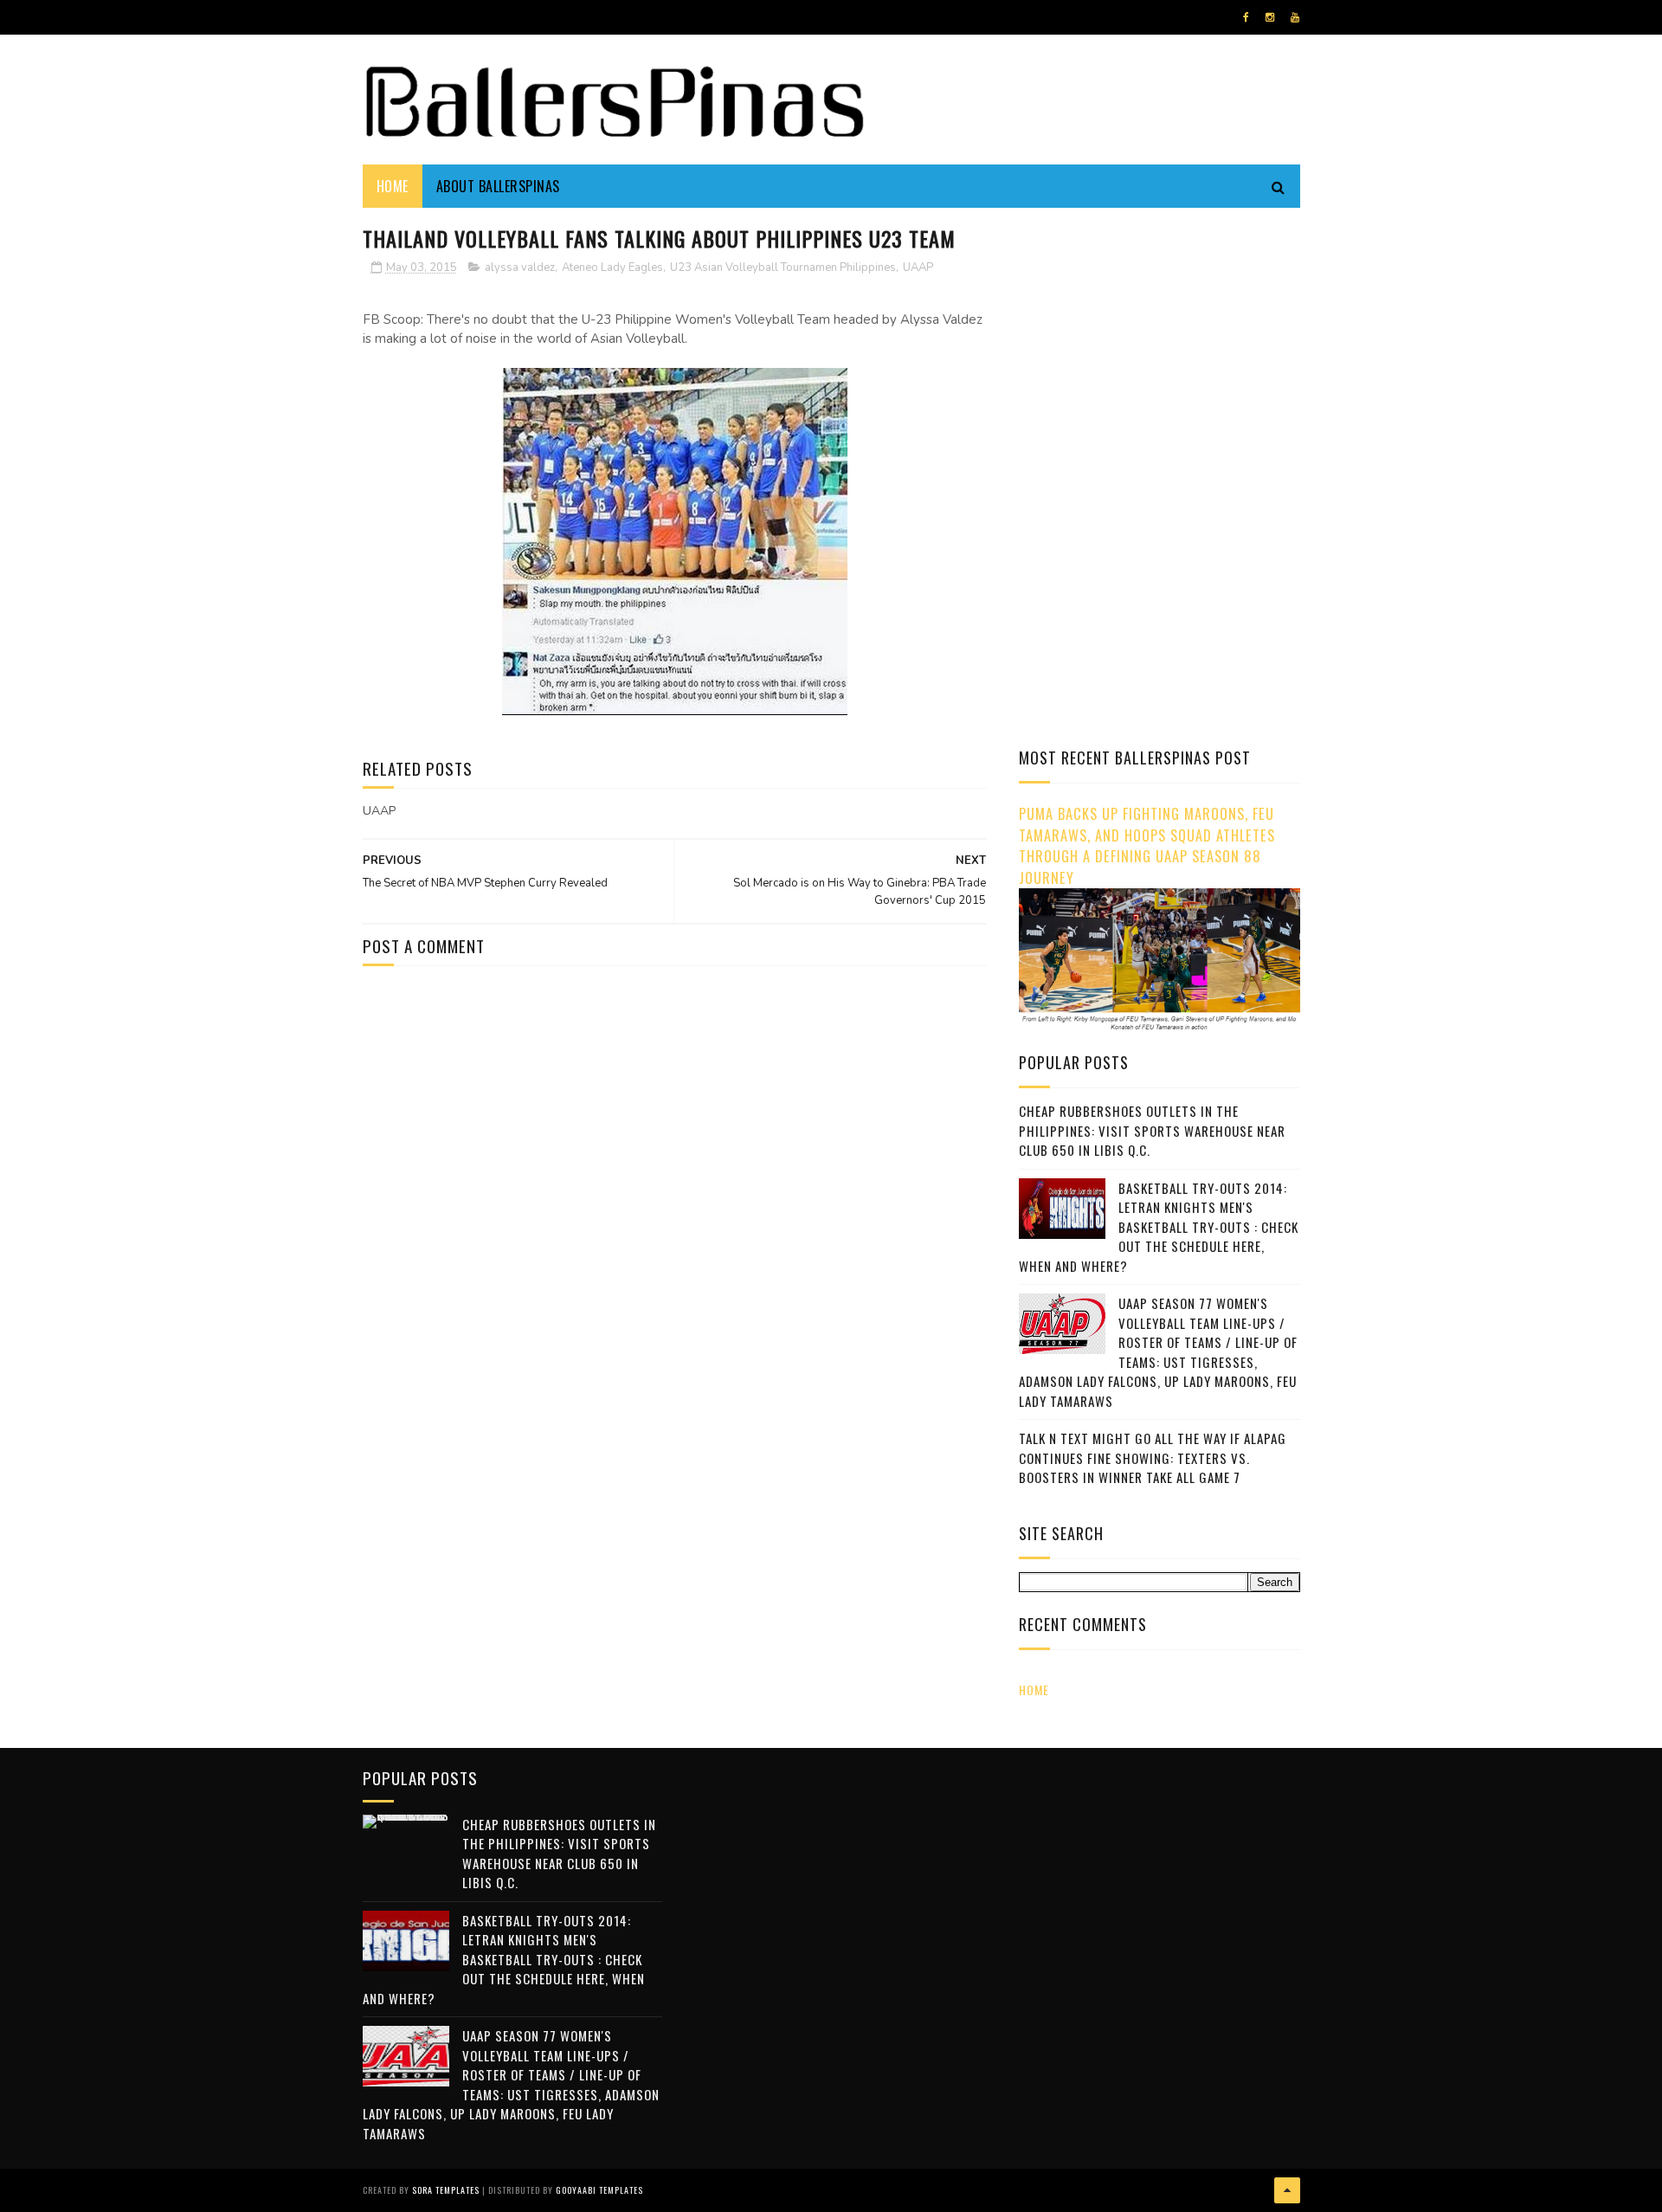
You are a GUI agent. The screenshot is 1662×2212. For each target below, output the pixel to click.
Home (393, 186)
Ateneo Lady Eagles (612, 268)
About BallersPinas (498, 186)
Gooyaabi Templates (599, 2190)
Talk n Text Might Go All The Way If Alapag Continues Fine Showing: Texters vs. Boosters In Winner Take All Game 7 (1153, 1457)
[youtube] (1295, 17)
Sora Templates (446, 2190)
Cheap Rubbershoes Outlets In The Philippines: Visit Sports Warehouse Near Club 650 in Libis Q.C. (1152, 1130)
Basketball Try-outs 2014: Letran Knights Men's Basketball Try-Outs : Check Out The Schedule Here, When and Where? (1159, 1227)
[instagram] (1270, 17)
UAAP (918, 268)
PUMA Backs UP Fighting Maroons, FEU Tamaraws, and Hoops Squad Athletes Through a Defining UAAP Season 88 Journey (1147, 845)
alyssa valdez (520, 268)
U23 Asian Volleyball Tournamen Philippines (783, 268)
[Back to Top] (1287, 2190)
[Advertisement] (1164, 342)
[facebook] (1246, 17)
